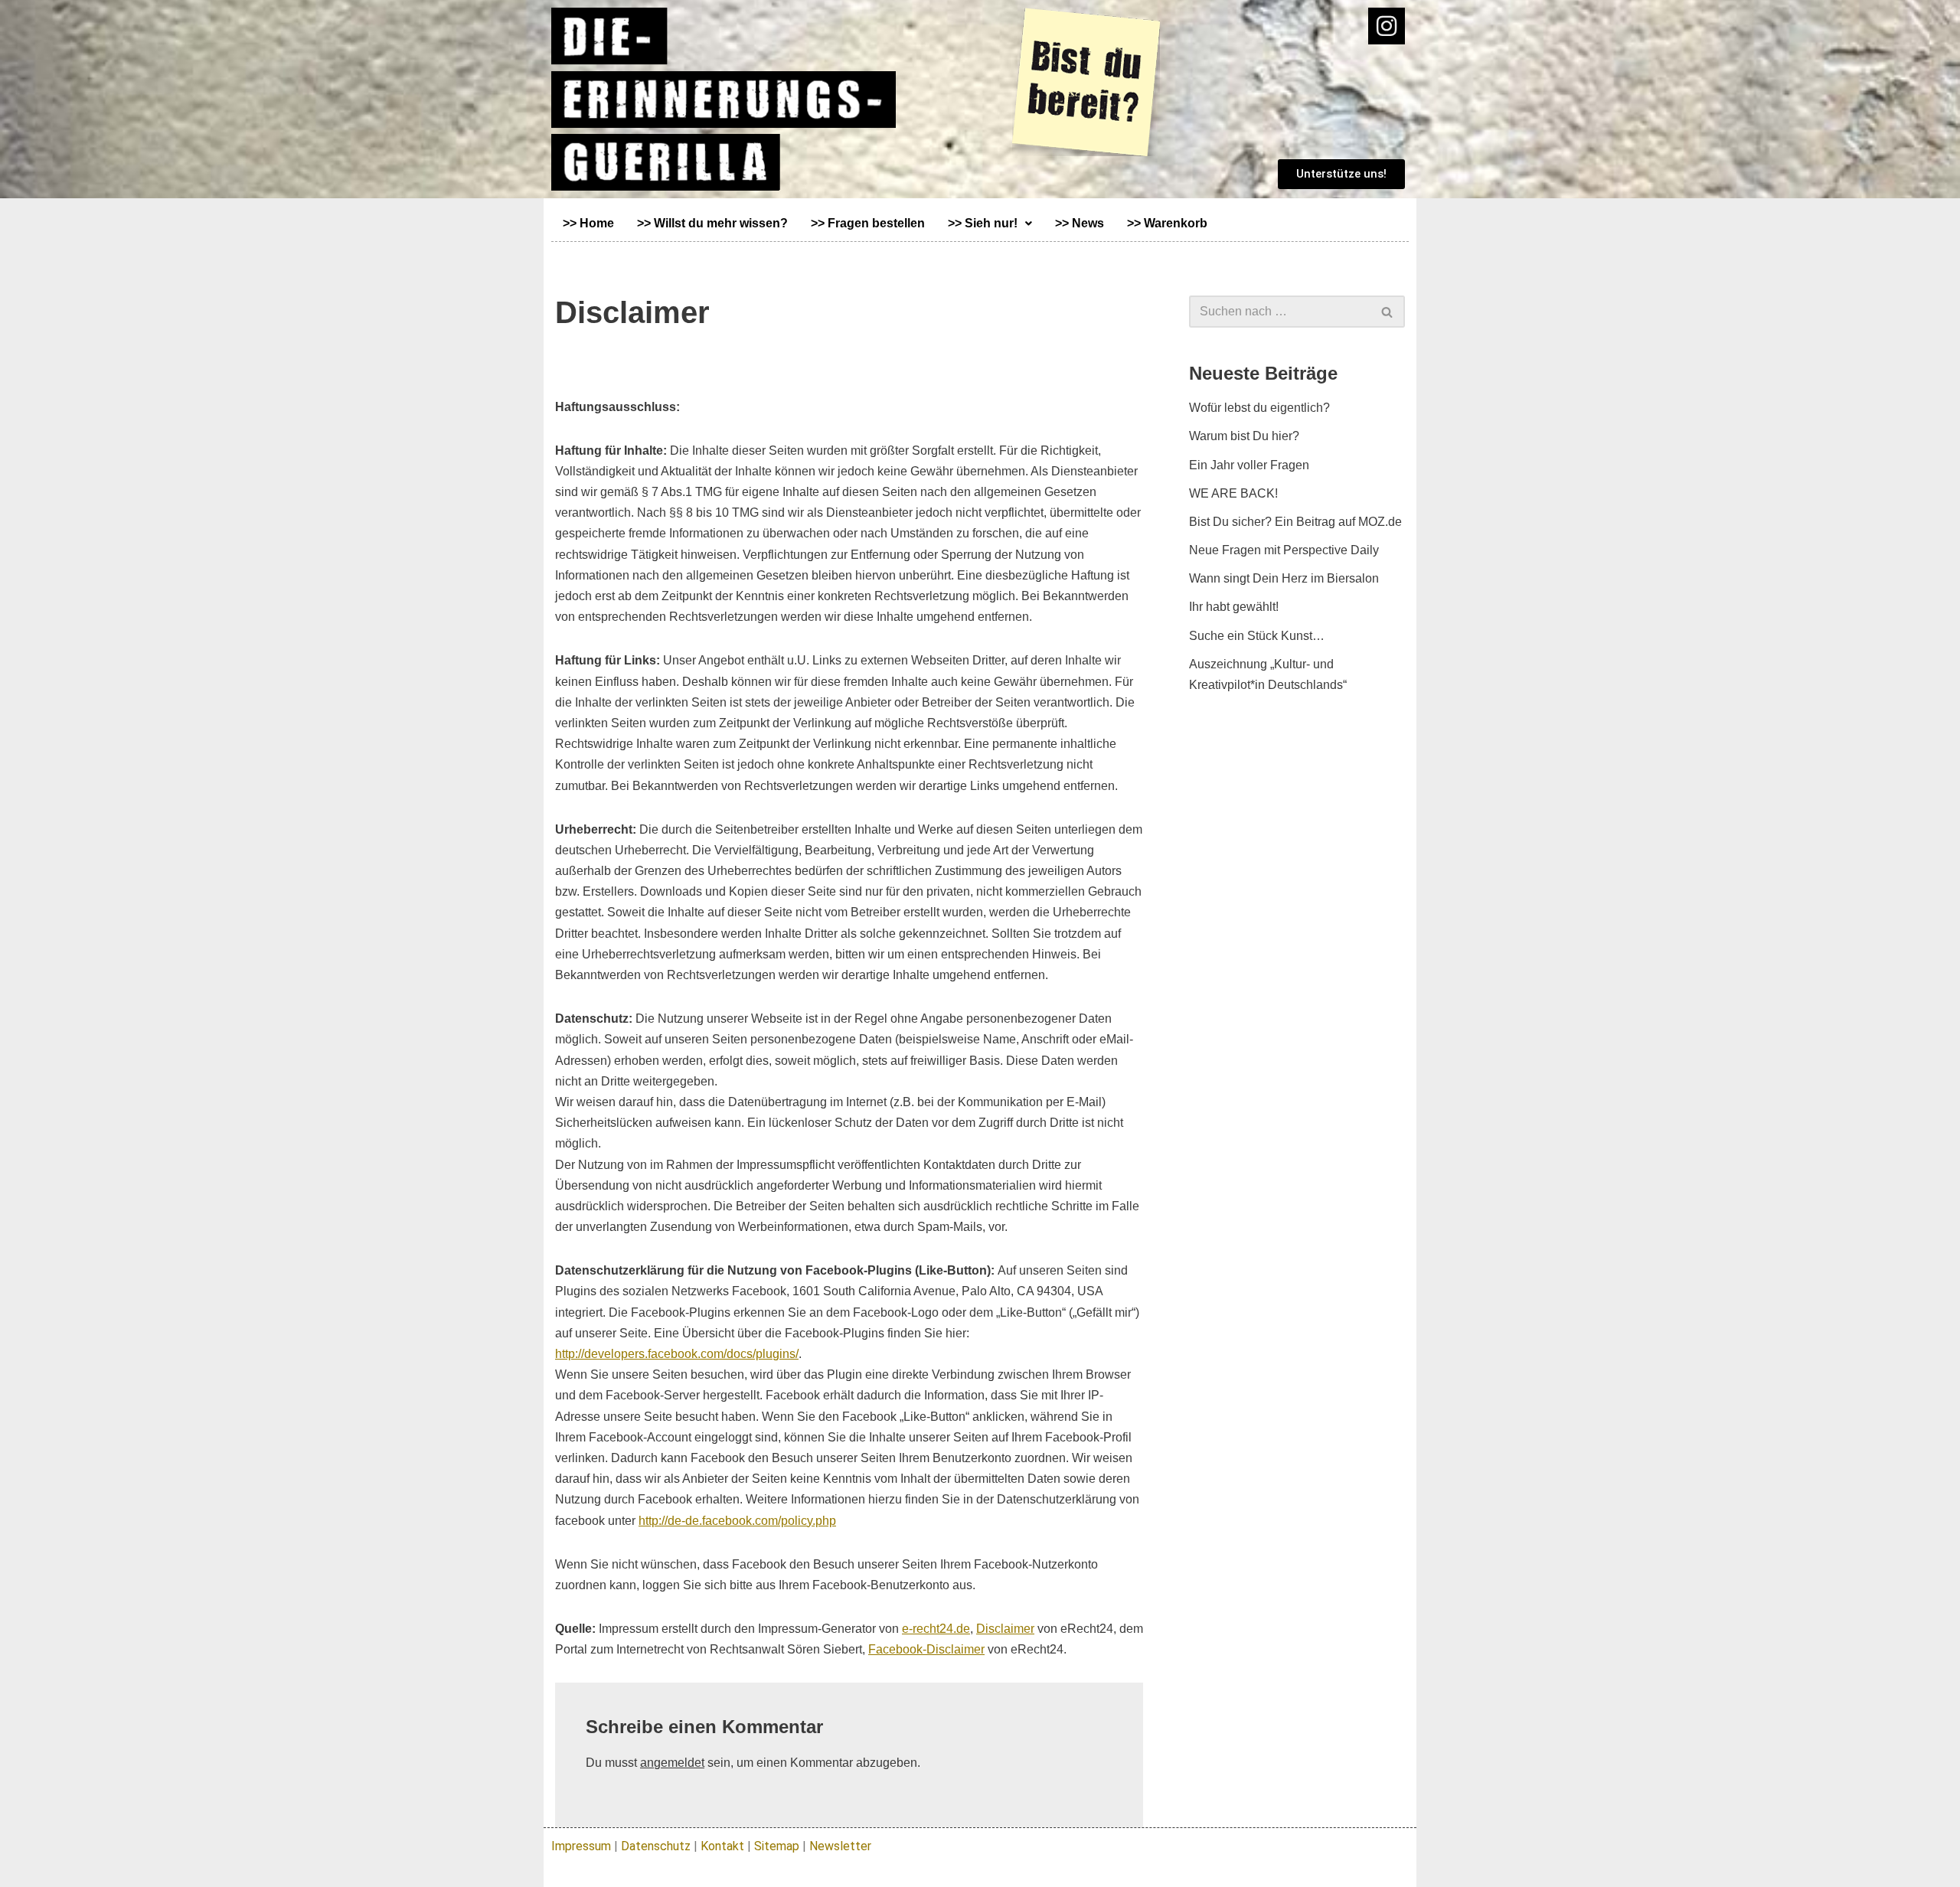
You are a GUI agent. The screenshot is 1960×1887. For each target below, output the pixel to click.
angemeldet (672, 1763)
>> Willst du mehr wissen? (712, 223)
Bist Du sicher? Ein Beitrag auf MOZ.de (1295, 522)
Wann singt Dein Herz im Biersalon (1284, 578)
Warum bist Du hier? (1244, 436)
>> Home (588, 223)
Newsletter (840, 1846)
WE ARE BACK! (1233, 493)
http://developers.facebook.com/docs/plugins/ (677, 1354)
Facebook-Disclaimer (926, 1649)
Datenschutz (656, 1846)
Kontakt (722, 1846)
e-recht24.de (936, 1629)
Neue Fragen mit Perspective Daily (1284, 550)
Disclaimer (1005, 1629)
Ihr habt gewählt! (1234, 607)
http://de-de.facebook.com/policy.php (737, 1521)
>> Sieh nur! (983, 223)
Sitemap (777, 1846)
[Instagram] (1387, 26)
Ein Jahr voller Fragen (1249, 465)
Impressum (581, 1846)
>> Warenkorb (1167, 223)
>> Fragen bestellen (868, 223)
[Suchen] (1388, 312)
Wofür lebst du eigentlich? (1259, 408)
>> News (1080, 223)
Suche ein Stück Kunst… (1257, 636)
